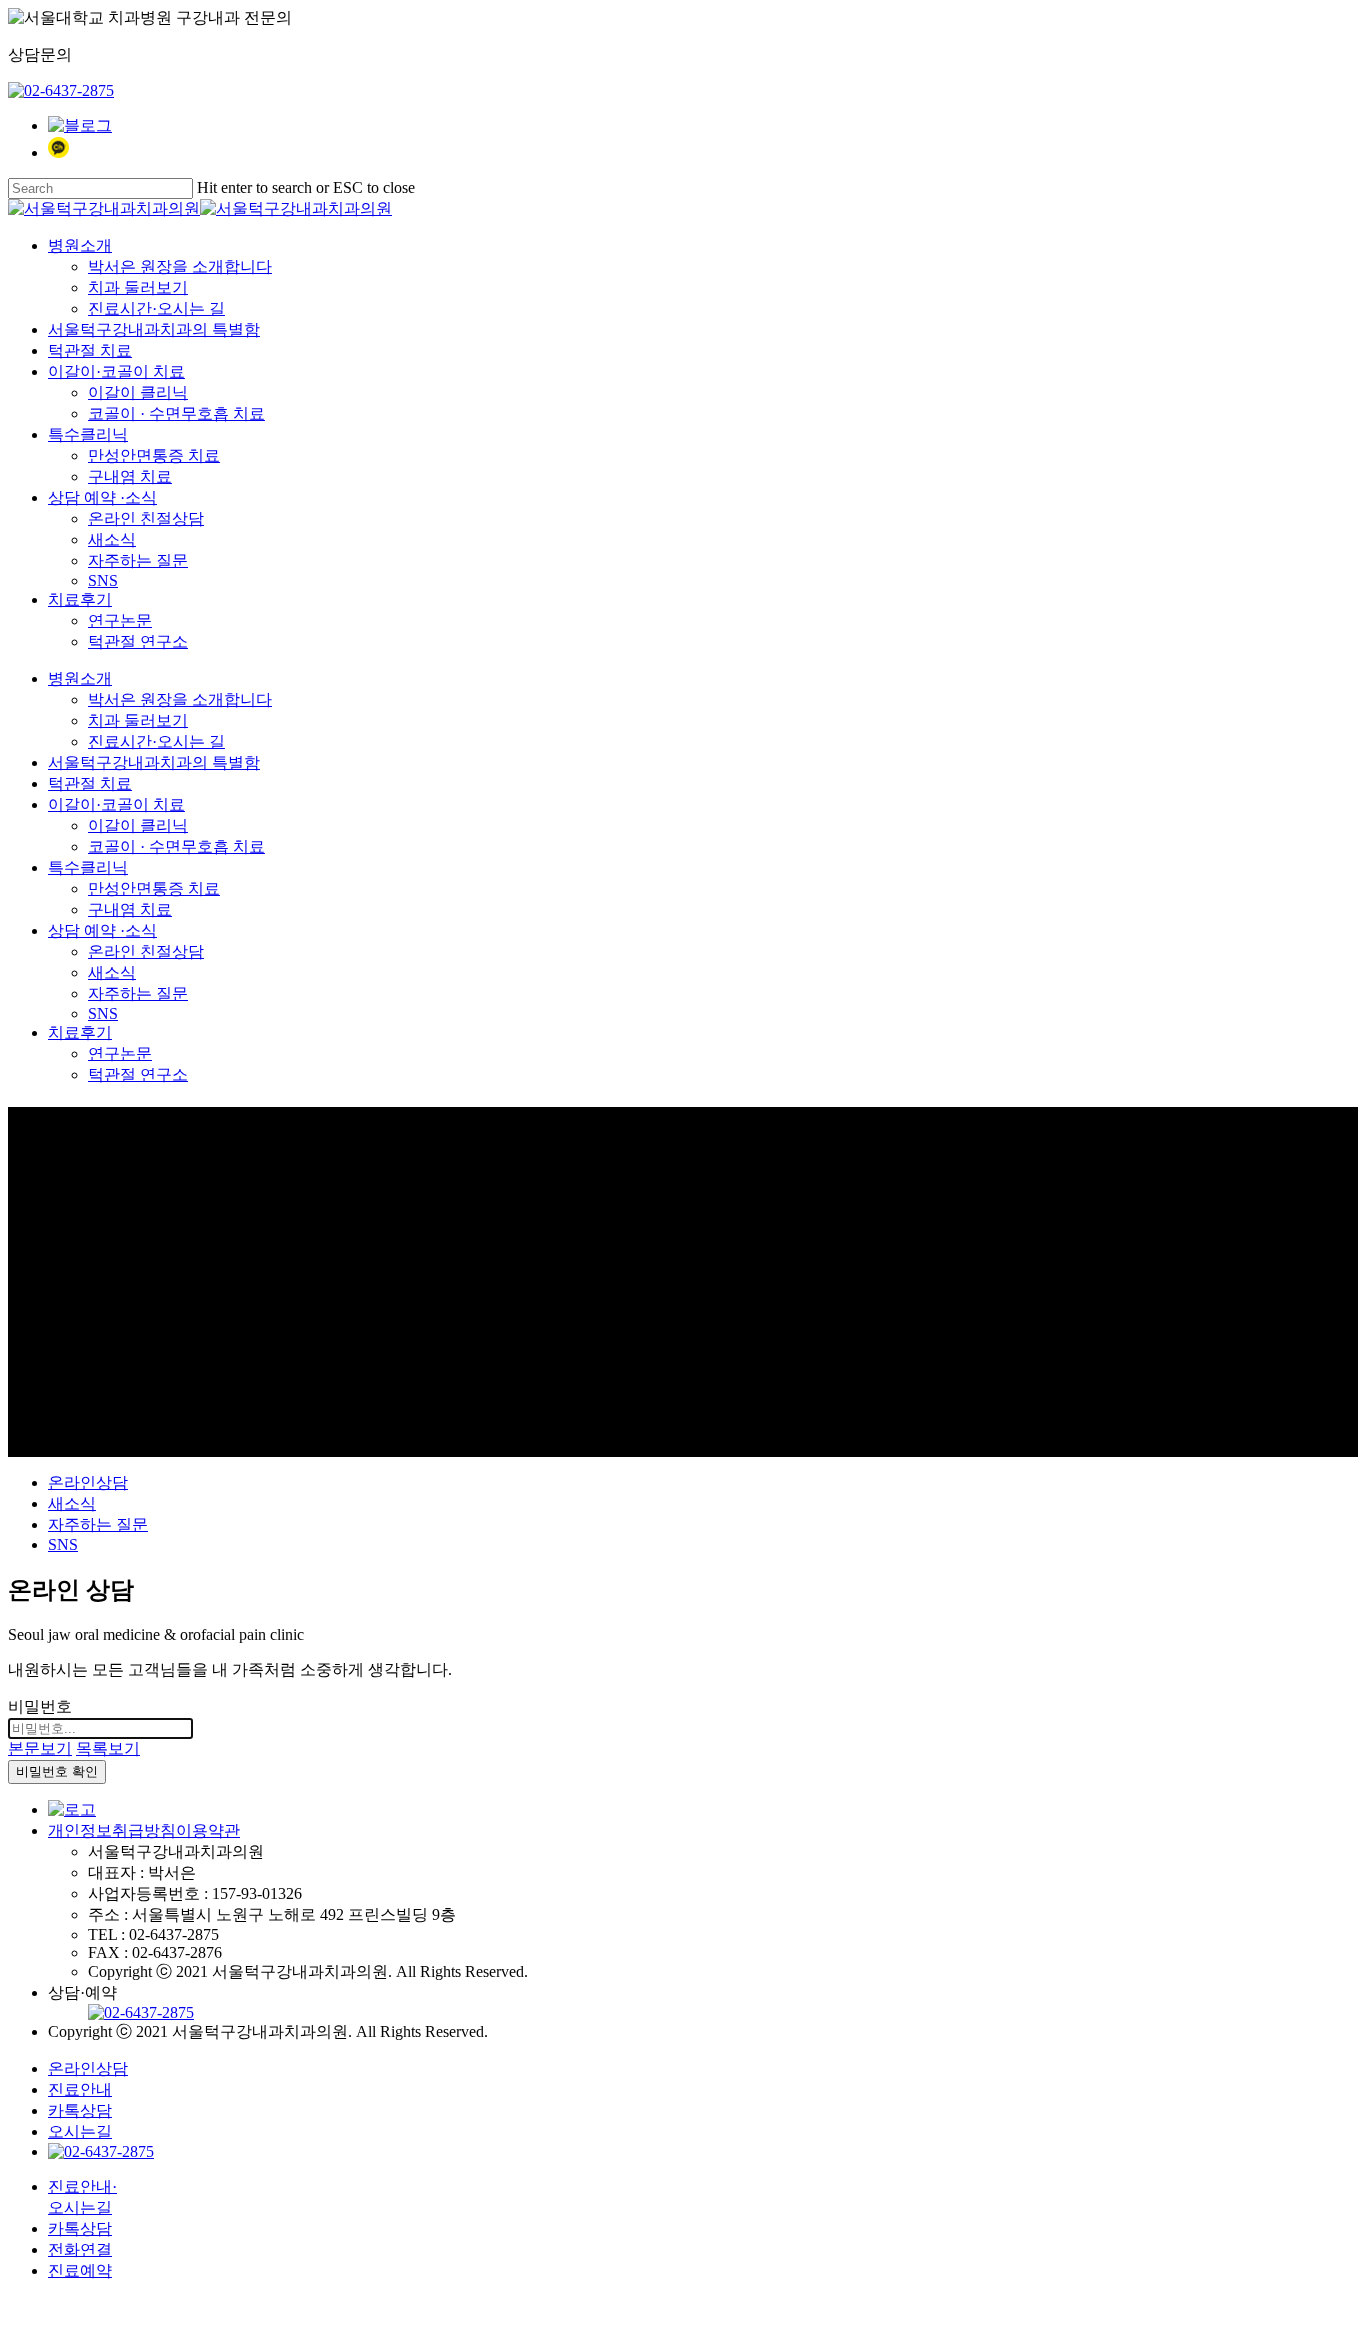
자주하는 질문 (138, 993)
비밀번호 (40, 1706)
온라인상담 (88, 1482)
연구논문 (120, 1053)
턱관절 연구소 (138, 1074)
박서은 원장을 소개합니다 (180, 699)
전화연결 (80, 2249)
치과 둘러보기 (138, 720)
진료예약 (80, 2270)
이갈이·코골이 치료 (116, 804)
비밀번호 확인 (57, 1771)
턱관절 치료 (90, 783)
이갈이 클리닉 (138, 825)
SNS (103, 1013)
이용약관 (208, 1830)
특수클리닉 (88, 867)
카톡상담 (80, 2110)
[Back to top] (14, 2306)
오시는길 (80, 2131)
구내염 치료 (130, 909)
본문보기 (40, 1748)
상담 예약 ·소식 (102, 930)
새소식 (112, 972)
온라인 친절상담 (146, 951)
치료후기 (80, 1032)
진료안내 (80, 2089)
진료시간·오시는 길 (156, 741)
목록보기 (108, 1748)
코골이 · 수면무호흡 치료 (176, 846)
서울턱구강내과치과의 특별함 (154, 762)
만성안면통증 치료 (154, 888)
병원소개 (80, 678)
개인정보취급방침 (112, 1830)
